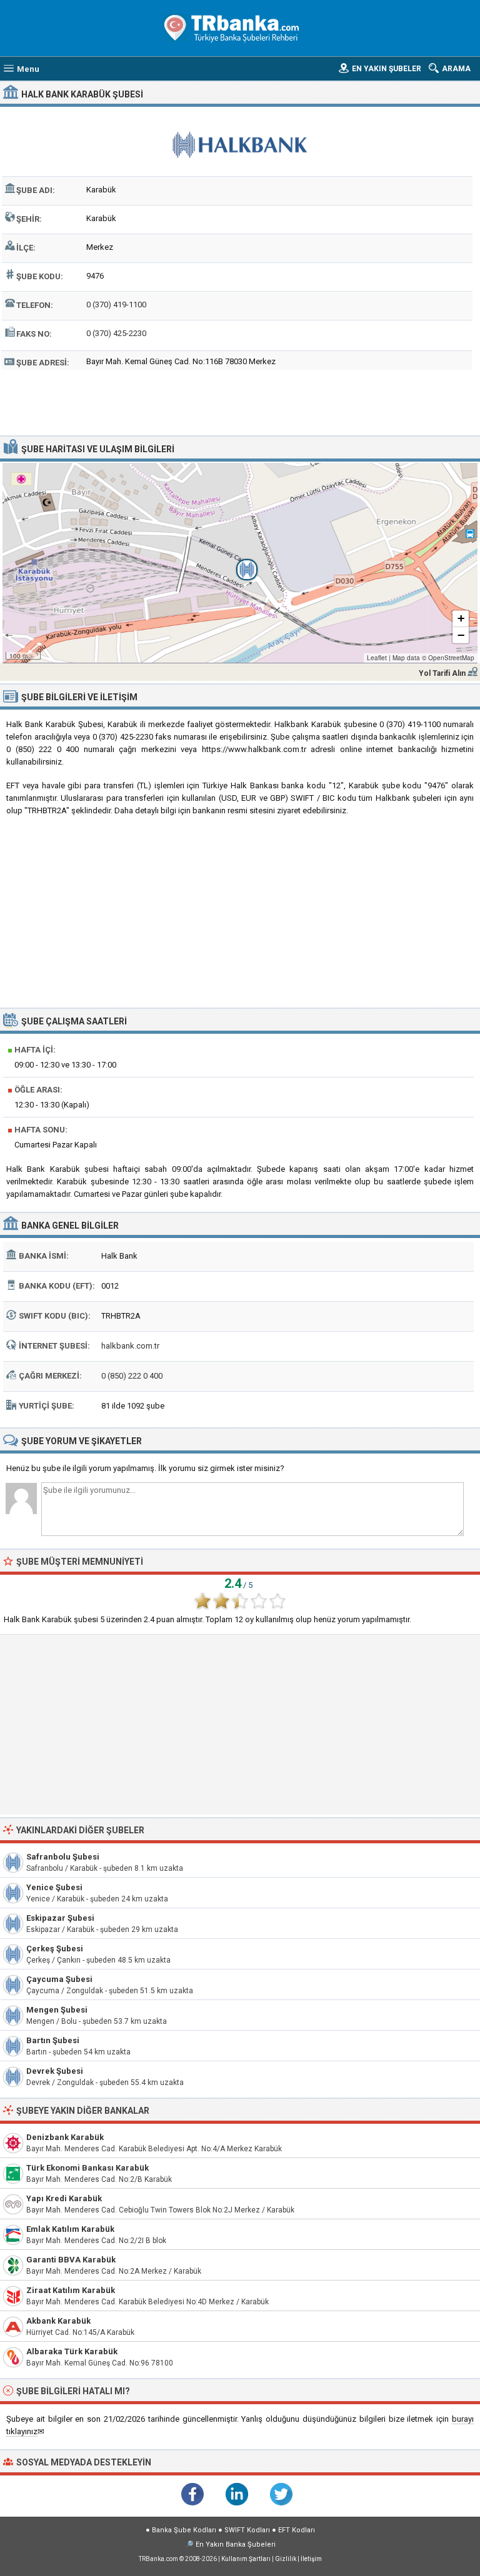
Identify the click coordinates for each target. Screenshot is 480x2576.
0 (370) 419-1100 (116, 305)
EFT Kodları (297, 2530)
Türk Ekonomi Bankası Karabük (87, 2168)
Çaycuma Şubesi (59, 1979)
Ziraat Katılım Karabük (71, 2290)
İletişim (311, 2559)
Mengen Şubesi (57, 2010)
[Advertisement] (240, 401)
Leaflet (377, 658)
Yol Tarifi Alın (442, 673)
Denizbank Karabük (65, 2137)
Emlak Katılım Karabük (70, 2229)
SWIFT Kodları (247, 2530)
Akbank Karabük (58, 2321)
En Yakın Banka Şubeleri (236, 2544)
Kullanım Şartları (246, 2559)
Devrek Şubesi (55, 2071)
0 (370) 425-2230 (116, 333)
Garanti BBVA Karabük (71, 2260)
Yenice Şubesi (54, 1887)
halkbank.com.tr (130, 1346)
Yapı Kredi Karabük (64, 2198)
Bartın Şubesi (53, 2040)
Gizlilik (286, 2559)
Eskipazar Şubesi (60, 1918)
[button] (240, 563)
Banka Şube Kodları (184, 2530)
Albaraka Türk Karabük (72, 2351)
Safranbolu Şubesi (63, 1857)
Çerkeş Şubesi (55, 1949)
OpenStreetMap (451, 658)
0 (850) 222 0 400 (132, 1376)
